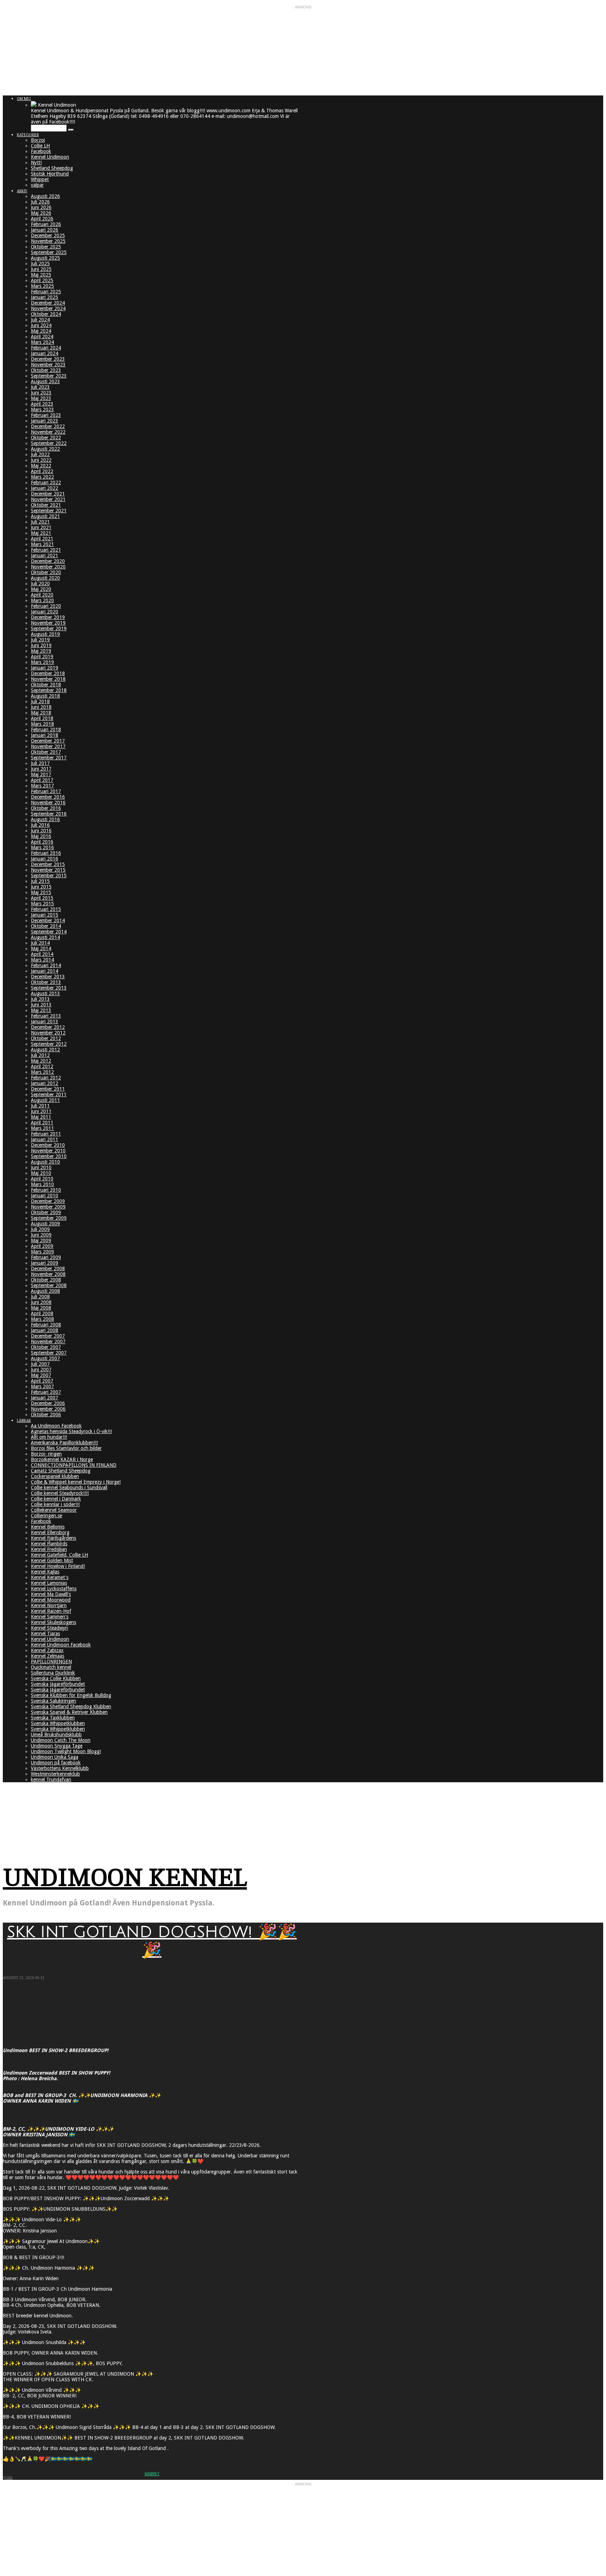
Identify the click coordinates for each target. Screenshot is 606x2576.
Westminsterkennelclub (55, 1774)
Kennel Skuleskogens (53, 1622)
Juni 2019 (41, 645)
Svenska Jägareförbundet (58, 1684)
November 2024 (48, 308)
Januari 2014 (45, 971)
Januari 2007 (45, 1398)
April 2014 (42, 954)
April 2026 (42, 219)
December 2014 (48, 920)
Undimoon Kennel (125, 1878)
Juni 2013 (41, 1005)
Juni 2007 (41, 1370)
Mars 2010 (42, 1184)
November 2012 (48, 1033)
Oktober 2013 (46, 982)
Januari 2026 (45, 230)
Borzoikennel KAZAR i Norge (62, 1459)
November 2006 (48, 1409)
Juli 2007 (40, 1364)
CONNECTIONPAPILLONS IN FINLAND (74, 1465)
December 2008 (48, 1269)
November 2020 (48, 567)
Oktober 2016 (46, 808)
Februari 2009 (46, 1257)
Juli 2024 (40, 320)
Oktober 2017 (46, 752)
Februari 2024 (46, 348)
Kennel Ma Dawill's (51, 1594)
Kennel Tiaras (45, 1633)
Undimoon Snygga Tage (57, 1746)
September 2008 (49, 1285)
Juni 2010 (41, 1167)
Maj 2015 (41, 892)
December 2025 (48, 235)
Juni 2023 (41, 393)
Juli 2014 (40, 943)
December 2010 (48, 1145)
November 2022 (48, 432)
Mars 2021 (42, 544)
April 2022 (42, 471)
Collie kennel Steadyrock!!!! (60, 1493)
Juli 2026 (40, 202)
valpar (37, 185)
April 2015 (42, 898)
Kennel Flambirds (49, 1544)
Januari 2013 (45, 1021)
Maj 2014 (41, 948)
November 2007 (48, 1342)
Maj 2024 (41, 331)
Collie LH (40, 146)
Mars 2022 (42, 477)
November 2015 (48, 870)
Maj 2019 (41, 651)
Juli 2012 (40, 1055)
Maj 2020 (41, 589)
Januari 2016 (45, 859)
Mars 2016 (42, 847)
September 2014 (49, 932)
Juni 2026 (41, 207)
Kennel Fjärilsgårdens (53, 1538)
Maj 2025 (41, 275)
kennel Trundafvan (51, 1779)
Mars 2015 (42, 904)
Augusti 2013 (45, 993)
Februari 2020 (46, 606)
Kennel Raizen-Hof (51, 1611)
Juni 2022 (41, 460)
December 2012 (48, 1027)
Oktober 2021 (46, 505)
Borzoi (38, 140)
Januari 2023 (45, 421)
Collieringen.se (46, 1516)
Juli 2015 (40, 881)
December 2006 (48, 1403)
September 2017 (49, 758)
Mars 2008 (42, 1319)
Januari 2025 (45, 297)
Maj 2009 (41, 1240)
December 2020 (48, 561)
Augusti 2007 (45, 1358)
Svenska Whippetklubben (58, 1723)
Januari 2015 (45, 915)
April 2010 (42, 1179)
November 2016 (48, 803)
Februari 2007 (46, 1392)
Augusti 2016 (45, 819)
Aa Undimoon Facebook (56, 1426)
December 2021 (48, 494)
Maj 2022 (41, 466)
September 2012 (49, 1044)
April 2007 (42, 1381)
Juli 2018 (40, 701)
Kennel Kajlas (45, 1572)
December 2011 (48, 1089)
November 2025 (48, 241)
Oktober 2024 (46, 314)
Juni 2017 (41, 769)
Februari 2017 (46, 791)
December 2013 (48, 977)
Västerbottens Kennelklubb (60, 1768)
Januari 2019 (45, 668)
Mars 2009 (42, 1252)
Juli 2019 (40, 640)
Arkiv (22, 191)
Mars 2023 (42, 410)
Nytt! (36, 162)
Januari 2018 (45, 735)
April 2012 (42, 1066)
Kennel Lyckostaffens (54, 1589)
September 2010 (49, 1156)
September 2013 (49, 988)
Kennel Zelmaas (48, 1656)
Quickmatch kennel (51, 1667)
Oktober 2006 (46, 1415)
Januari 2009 (45, 1263)
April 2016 (42, 842)
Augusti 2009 (45, 1224)
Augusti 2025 (45, 258)
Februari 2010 (46, 1190)
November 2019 (48, 623)
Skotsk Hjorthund (50, 174)
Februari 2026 (46, 224)
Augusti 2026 (45, 196)
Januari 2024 (45, 353)
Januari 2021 (45, 555)
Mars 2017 (42, 786)
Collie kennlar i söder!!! (55, 1504)
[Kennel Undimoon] (34, 105)
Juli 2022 (40, 454)
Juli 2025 (40, 264)
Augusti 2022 (45, 449)
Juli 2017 (40, 763)
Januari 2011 (45, 1139)
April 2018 (42, 718)
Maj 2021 (41, 533)
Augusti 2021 (45, 516)
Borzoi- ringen (46, 1454)
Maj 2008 (41, 1308)
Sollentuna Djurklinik (53, 1673)
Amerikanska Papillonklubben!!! (64, 1443)
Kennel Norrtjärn (49, 1605)
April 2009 (42, 1246)
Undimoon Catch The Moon (61, 1740)
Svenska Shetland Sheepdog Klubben (71, 1706)
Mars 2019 (42, 662)
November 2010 (48, 1151)
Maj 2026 (41, 213)
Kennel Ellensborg (50, 1532)
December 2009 (48, 1201)
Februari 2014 (46, 965)
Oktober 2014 (46, 926)
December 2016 (48, 797)
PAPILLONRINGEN (51, 1662)
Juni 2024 (41, 325)
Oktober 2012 (46, 1038)
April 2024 (42, 337)
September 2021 (49, 511)
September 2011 (49, 1094)
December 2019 (48, 617)
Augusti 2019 (45, 634)
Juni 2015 (41, 887)
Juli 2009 (40, 1229)
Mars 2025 (42, 286)
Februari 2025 (46, 292)
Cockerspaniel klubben (55, 1476)
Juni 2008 (41, 1302)
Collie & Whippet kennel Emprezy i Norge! (76, 1482)
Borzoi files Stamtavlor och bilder (66, 1448)
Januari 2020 (45, 612)
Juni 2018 (41, 707)
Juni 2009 (41, 1235)
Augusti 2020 (45, 578)
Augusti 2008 (45, 1291)
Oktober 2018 (46, 685)
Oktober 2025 (46, 247)
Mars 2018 (42, 724)
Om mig (24, 99)
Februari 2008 (46, 1325)
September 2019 (49, 628)
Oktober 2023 (46, 370)
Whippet (40, 179)
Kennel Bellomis (48, 1527)
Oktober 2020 (46, 572)
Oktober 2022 (46, 438)
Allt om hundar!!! (49, 1437)
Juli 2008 (40, 1297)
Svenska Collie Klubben (56, 1678)
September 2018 (49, 690)
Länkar (24, 1421)
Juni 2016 (41, 831)
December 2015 (48, 864)
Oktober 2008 (46, 1280)
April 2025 (42, 280)
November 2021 (48, 499)
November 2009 (48, 1207)
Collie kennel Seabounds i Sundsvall (69, 1487)
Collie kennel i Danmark (56, 1499)
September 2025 (49, 252)
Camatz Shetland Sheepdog (61, 1471)
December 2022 (48, 426)
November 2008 (48, 1274)
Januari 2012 (45, 1083)
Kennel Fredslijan (49, 1549)
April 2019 (42, 657)
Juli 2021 (40, 522)
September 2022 (49, 443)
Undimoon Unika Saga (55, 1757)
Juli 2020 (40, 584)
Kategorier (28, 135)
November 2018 (48, 679)
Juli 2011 (40, 1106)
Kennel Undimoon (50, 157)
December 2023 (48, 359)
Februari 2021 (46, 550)
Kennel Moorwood (51, 1600)
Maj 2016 (41, 836)
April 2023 (42, 404)
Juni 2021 (41, 527)
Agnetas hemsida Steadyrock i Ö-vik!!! (71, 1431)
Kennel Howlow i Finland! (58, 1566)
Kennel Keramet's (50, 1577)
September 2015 (49, 876)
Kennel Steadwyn (49, 1628)
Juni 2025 (41, 269)
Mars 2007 (42, 1386)
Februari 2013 (46, 1016)
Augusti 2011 (45, 1100)
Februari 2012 (46, 1078)
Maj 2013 (41, 1010)
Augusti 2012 (45, 1050)
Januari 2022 (45, 488)
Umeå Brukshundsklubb (56, 1735)
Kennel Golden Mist (52, 1560)
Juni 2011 (41, 1111)
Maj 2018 (41, 713)
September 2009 (49, 1218)
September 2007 (49, 1353)
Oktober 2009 (46, 1212)
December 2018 (48, 673)
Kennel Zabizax (47, 1650)
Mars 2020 (42, 600)
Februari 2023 (46, 415)
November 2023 (48, 365)
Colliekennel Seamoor (54, 1510)
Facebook (41, 151)
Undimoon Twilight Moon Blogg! (66, 1751)
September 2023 (49, 376)
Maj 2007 (41, 1375)
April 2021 (42, 539)
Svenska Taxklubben (53, 1718)
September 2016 (49, 814)
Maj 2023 (41, 398)
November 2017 (48, 746)
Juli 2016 (40, 825)
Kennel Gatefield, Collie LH (59, 1555)
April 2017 (42, 780)
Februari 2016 (46, 853)
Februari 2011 (46, 1134)
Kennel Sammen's (50, 1617)
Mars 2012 (42, 1072)
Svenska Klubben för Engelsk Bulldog (71, 1695)
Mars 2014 (42, 960)
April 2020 (42, 595)
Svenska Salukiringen (53, 1701)
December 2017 (48, 741)
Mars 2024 (42, 342)
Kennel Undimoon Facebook (61, 1645)
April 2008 (42, 1313)
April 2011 (42, 1123)
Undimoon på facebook (56, 1763)
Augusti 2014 (45, 937)
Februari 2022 (46, 482)
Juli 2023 (40, 387)
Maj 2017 (41, 774)
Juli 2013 (40, 999)
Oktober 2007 (46, 1347)
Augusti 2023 (45, 381)
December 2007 (48, 1336)
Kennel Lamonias (49, 1583)
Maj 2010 (41, 1173)
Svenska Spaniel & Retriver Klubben (69, 1712)
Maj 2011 (41, 1117)
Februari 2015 (46, 909)
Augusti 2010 (45, 1162)
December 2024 (48, 303)
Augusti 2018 (45, 696)
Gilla (9, 2478)
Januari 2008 (45, 1330)
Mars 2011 (42, 1128)
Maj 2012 (41, 1061)
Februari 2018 (46, 730)
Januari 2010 (45, 1196)
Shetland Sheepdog (52, 168)
